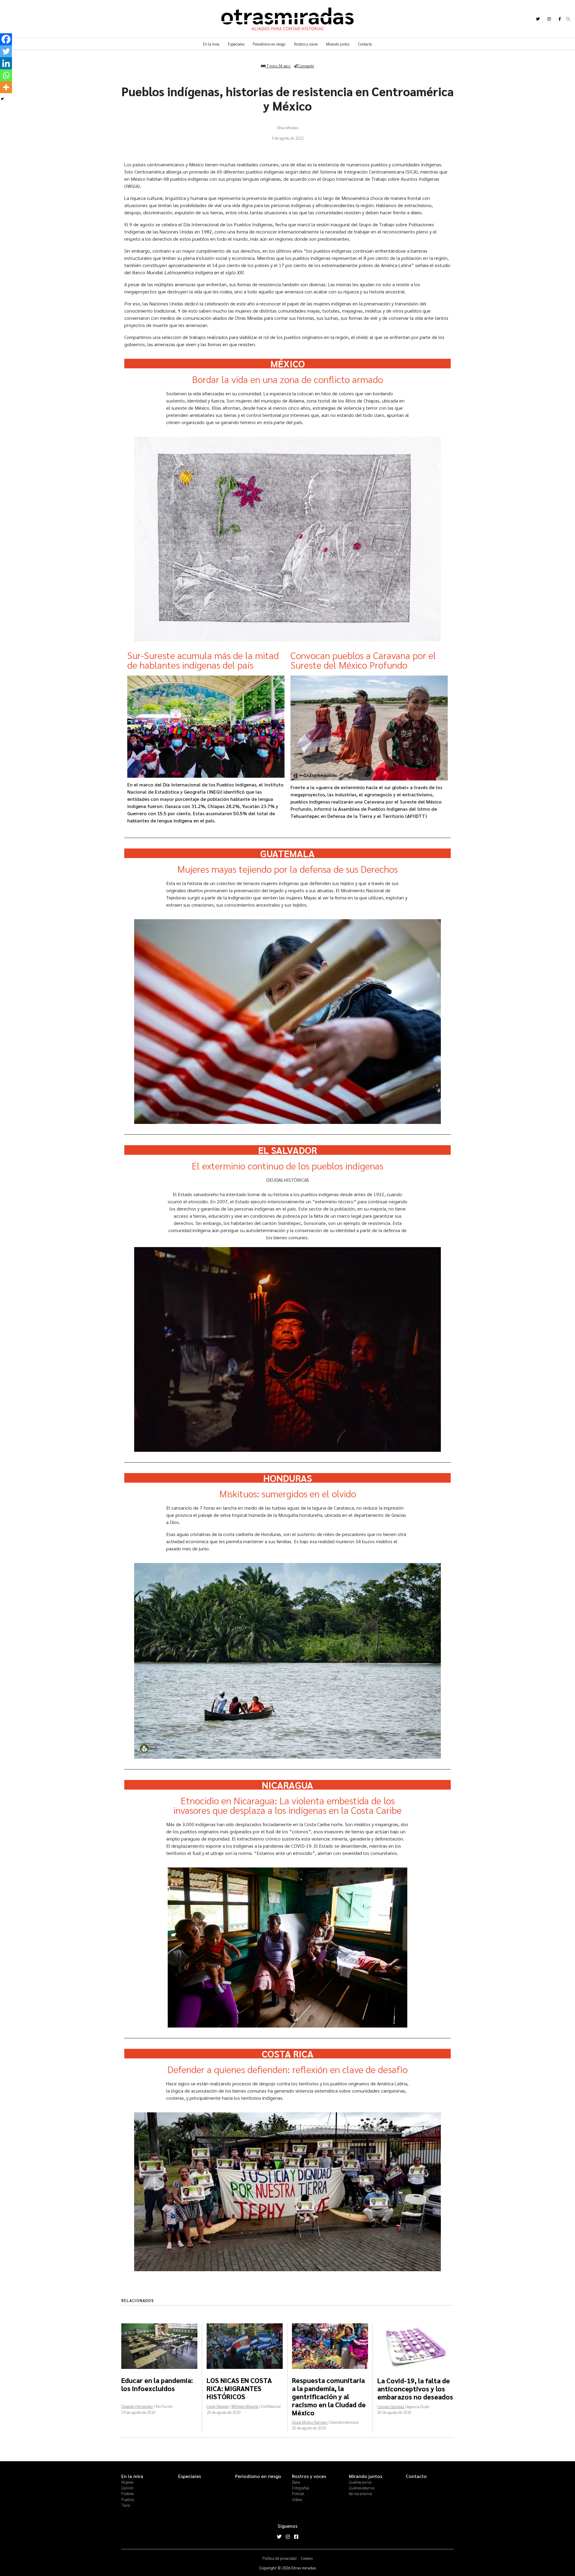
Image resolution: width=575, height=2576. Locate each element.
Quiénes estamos (362, 2488)
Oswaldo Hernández (137, 2406)
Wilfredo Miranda (245, 2406)
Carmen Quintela (391, 2407)
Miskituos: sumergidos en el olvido (288, 1493)
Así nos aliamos (360, 2493)
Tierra (126, 2505)
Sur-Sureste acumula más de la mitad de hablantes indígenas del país (203, 660)
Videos (297, 2499)
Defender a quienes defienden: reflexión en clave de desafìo (287, 2069)
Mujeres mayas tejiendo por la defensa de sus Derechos (287, 869)
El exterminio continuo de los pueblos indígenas (287, 1165)
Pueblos (128, 2499)
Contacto (365, 44)
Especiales (236, 44)
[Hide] (2, 99)
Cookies (307, 2558)
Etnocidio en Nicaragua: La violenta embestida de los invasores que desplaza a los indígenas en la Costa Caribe (287, 1805)
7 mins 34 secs (278, 66)
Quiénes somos (360, 2482)
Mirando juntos (338, 44)
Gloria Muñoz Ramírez (310, 2422)
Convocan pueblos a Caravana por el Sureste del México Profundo (363, 660)
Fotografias (301, 2488)
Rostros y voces (306, 44)
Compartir (306, 66)
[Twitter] (6, 51)
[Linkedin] (6, 63)
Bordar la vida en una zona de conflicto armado (287, 379)
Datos (296, 2482)
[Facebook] (6, 39)
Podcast (298, 2493)
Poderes (127, 2493)
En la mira (211, 44)
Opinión (127, 2488)
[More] (6, 87)
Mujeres (127, 2482)
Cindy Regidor (218, 2406)
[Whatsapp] (6, 75)
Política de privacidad (279, 2558)
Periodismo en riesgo (269, 44)
